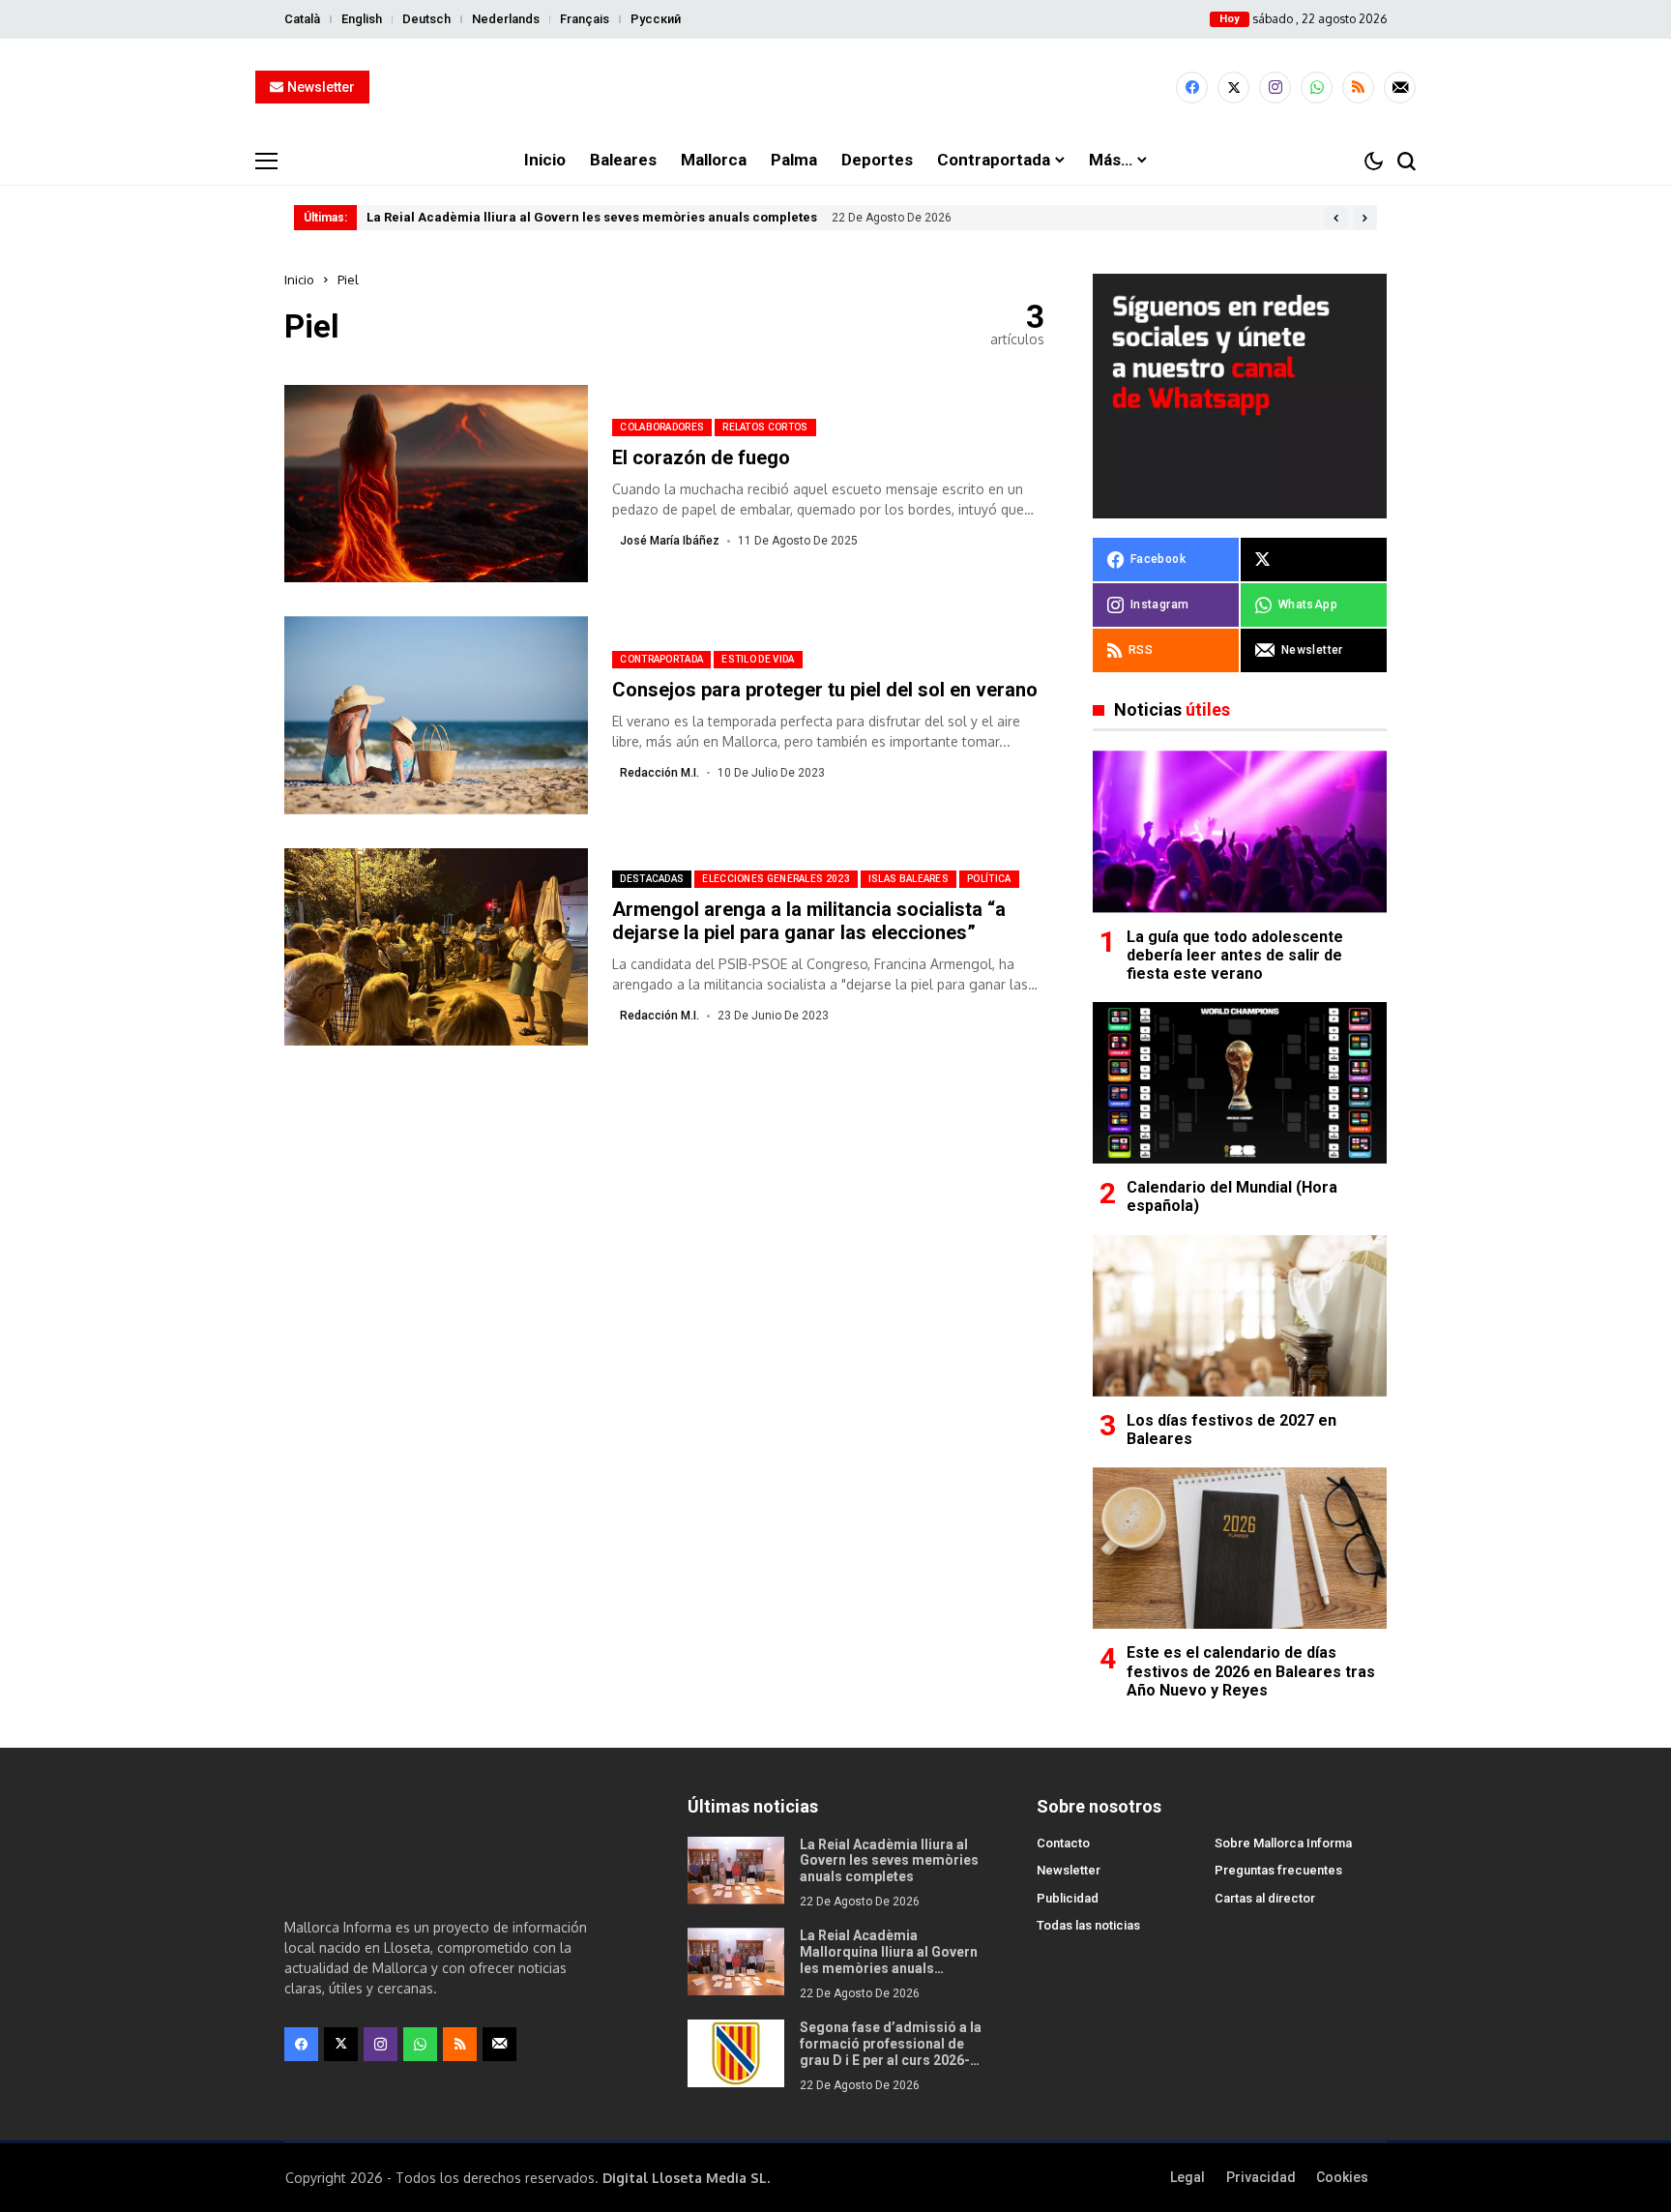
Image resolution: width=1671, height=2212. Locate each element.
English (362, 19)
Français (585, 19)
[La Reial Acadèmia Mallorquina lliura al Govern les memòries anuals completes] (736, 1961)
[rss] (1358, 88)
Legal (1187, 2177)
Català (302, 19)
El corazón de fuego (701, 457)
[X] (1233, 88)
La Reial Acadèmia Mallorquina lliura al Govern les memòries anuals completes (889, 1960)
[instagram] (1275, 88)
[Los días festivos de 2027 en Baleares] (1240, 1316)
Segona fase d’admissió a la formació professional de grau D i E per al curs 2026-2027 (891, 2051)
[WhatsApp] (1317, 88)
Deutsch (426, 19)
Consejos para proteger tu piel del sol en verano (825, 690)
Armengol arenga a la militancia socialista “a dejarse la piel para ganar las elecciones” (809, 921)
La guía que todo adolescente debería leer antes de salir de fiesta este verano (1235, 955)
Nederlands (506, 19)
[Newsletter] (1400, 88)
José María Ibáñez (670, 541)
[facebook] (1192, 88)
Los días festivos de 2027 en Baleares (1231, 1430)
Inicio (299, 280)
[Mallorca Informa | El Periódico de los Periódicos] (835, 88)
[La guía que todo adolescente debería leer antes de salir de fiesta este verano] (1240, 831)
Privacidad (1261, 2177)
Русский (656, 19)
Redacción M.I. (660, 773)
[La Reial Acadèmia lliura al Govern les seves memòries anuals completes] (736, 1871)
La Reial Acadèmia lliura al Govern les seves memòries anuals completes (592, 217)
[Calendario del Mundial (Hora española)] (1240, 1083)
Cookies (1342, 2177)
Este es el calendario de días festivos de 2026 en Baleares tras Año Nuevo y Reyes (1251, 1671)
